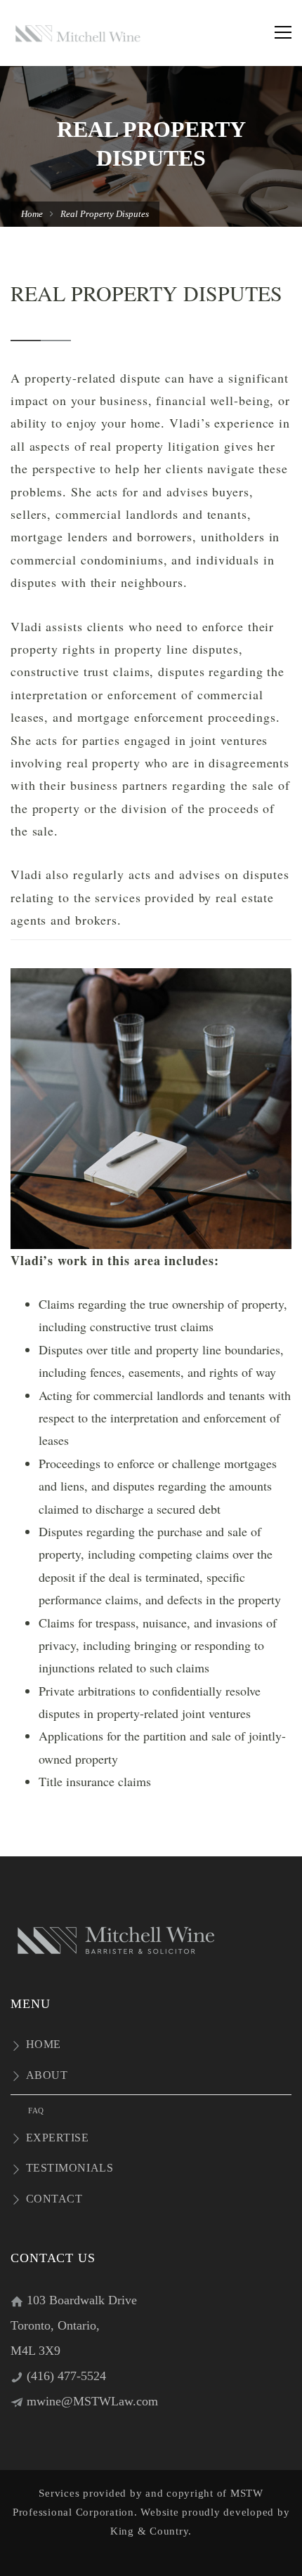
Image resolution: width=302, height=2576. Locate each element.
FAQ (36, 2111)
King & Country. (151, 2531)
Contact (54, 2199)
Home (32, 214)
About (47, 2075)
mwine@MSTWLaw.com (92, 2401)
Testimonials (70, 2168)
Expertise (58, 2138)
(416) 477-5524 (66, 2376)
